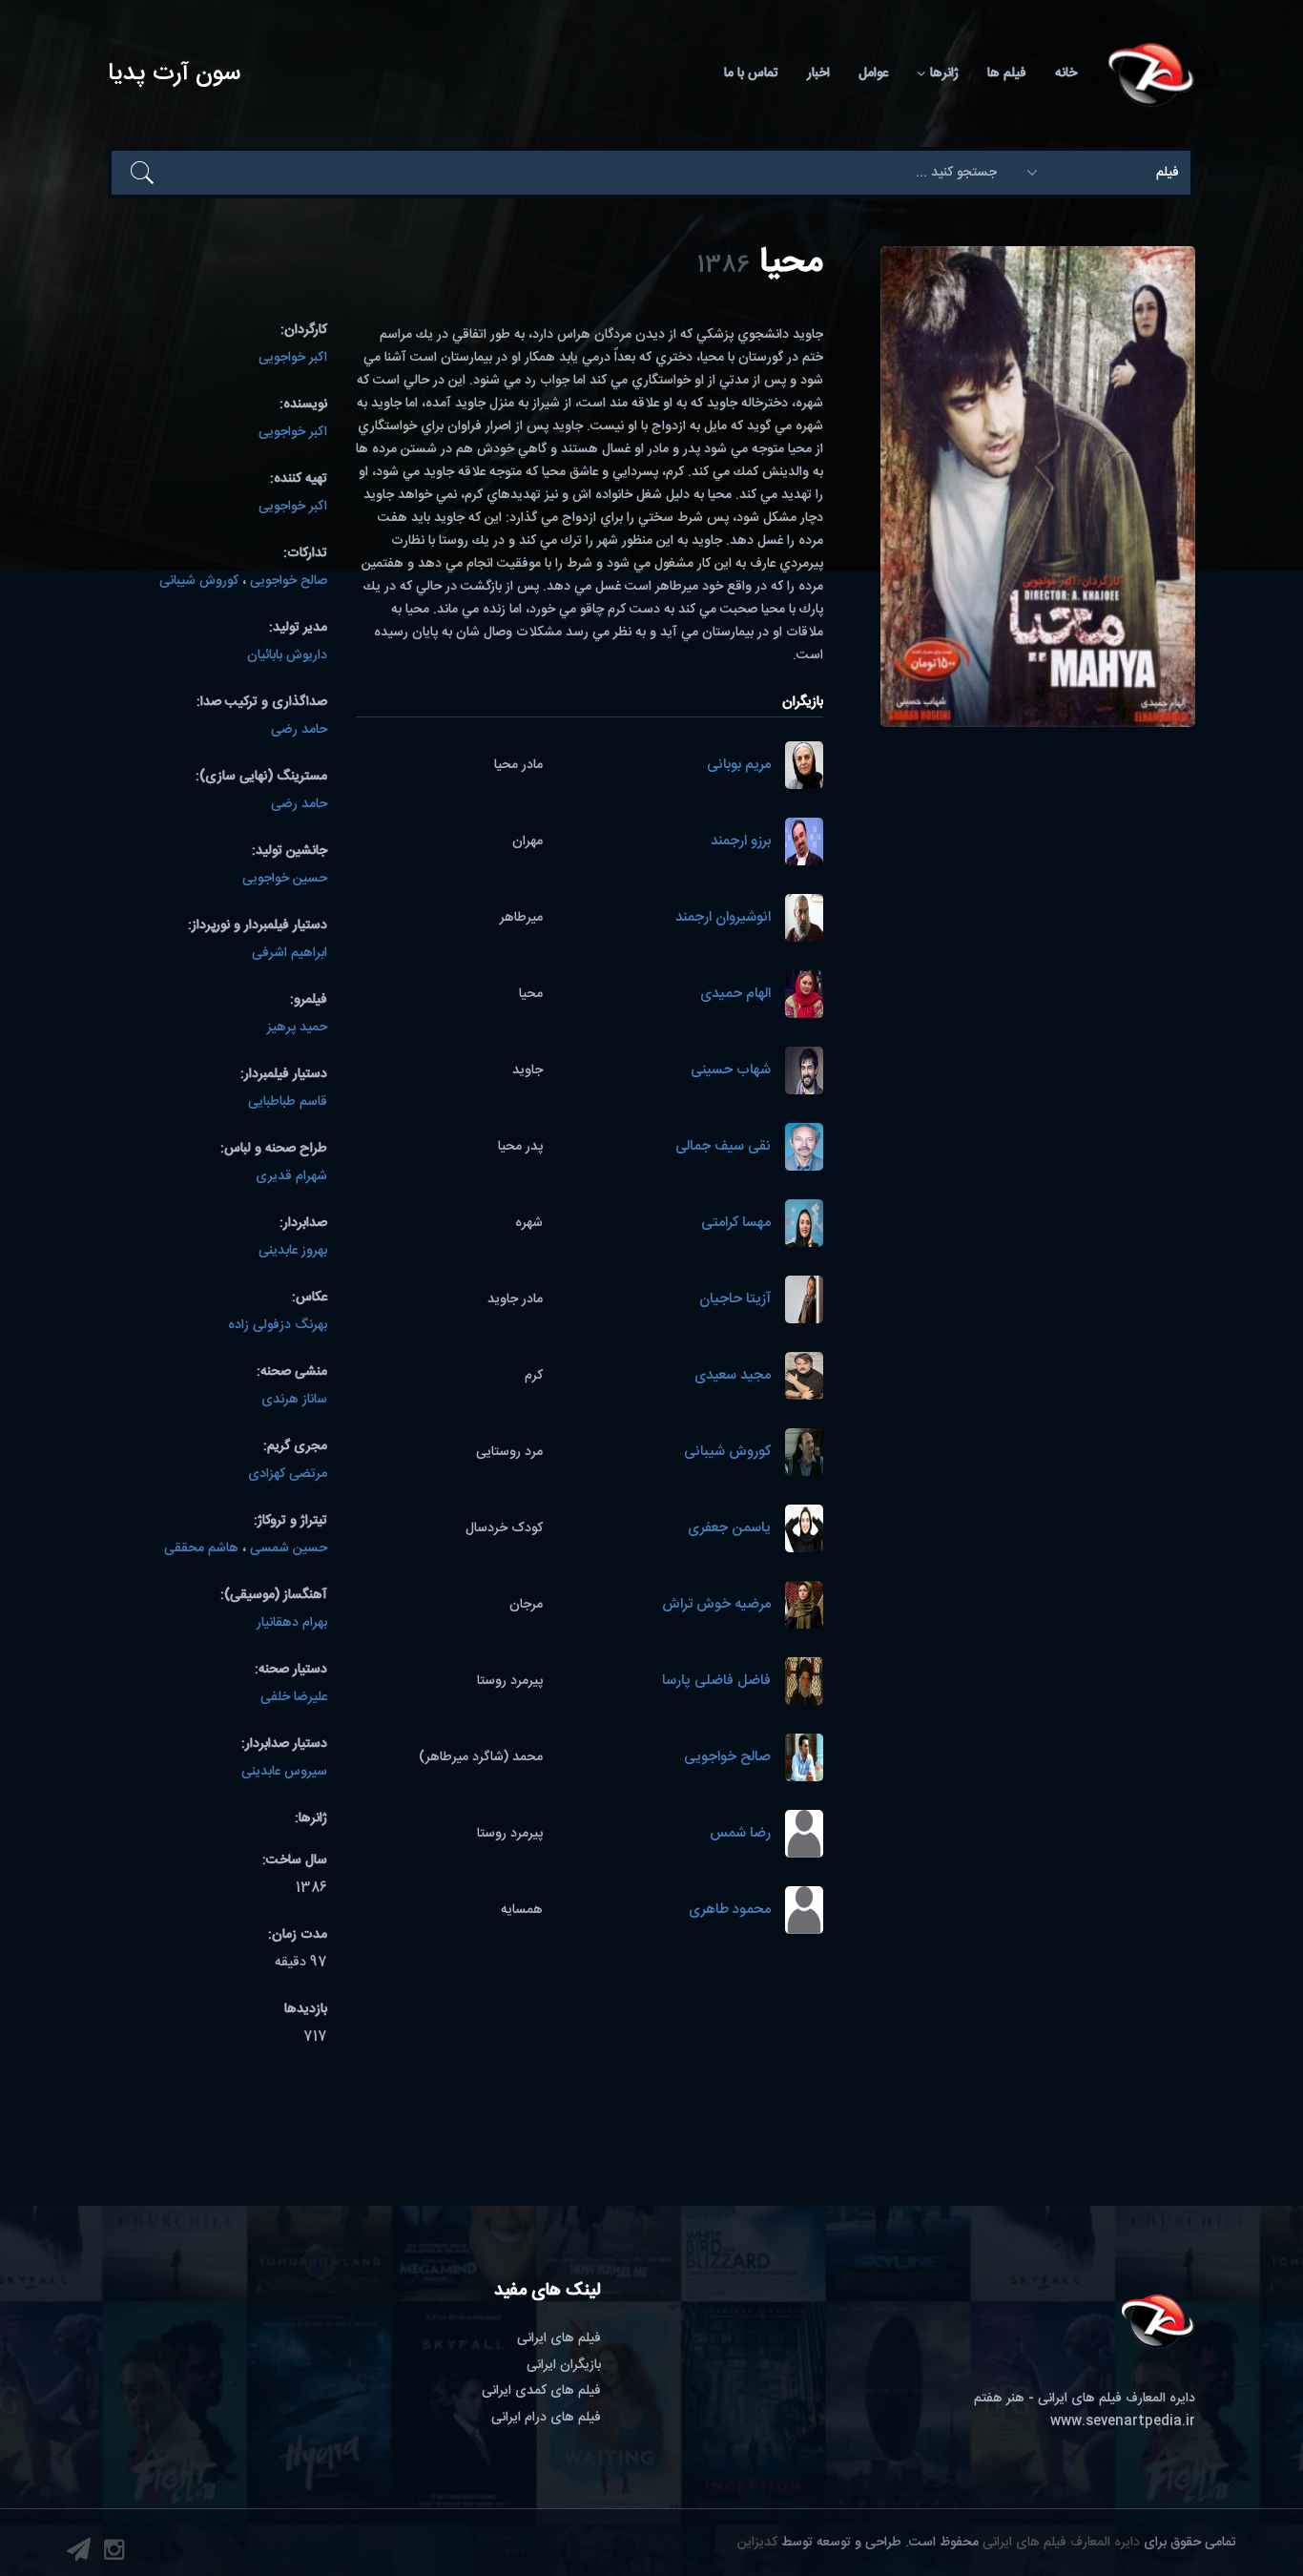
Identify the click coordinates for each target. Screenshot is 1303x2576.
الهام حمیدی (735, 995)
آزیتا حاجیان (735, 1300)
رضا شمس (740, 1834)
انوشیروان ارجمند (723, 918)
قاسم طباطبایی (288, 1102)
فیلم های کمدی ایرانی (541, 2391)
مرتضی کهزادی (288, 1474)
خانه (1066, 73)
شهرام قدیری (291, 1176)
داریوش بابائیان (287, 655)
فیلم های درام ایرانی (546, 2418)
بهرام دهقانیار (292, 1623)
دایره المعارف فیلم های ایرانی (1061, 2543)
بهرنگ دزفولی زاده (278, 1325)
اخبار (818, 73)
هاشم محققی (201, 1548)
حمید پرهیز (297, 1028)
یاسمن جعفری (729, 1529)
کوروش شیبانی (727, 1453)
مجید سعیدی (733, 1376)
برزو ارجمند (741, 842)
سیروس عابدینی (284, 1772)
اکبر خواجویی (293, 358)
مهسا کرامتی (736, 1224)
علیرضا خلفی (294, 1697)
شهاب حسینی (731, 1071)
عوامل (873, 73)
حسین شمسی (289, 1548)
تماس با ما (751, 73)
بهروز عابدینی (293, 1251)
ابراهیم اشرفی (290, 953)
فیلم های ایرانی (559, 2338)
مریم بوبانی (739, 766)
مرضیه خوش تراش (716, 1605)
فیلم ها (1007, 73)
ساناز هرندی (294, 1400)
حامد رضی (299, 730)
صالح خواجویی (727, 1758)
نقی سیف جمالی (723, 1147)
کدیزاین (757, 2543)
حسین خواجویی (285, 879)
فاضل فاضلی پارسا (716, 1682)
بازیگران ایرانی (564, 2365)
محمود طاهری (730, 1911)
